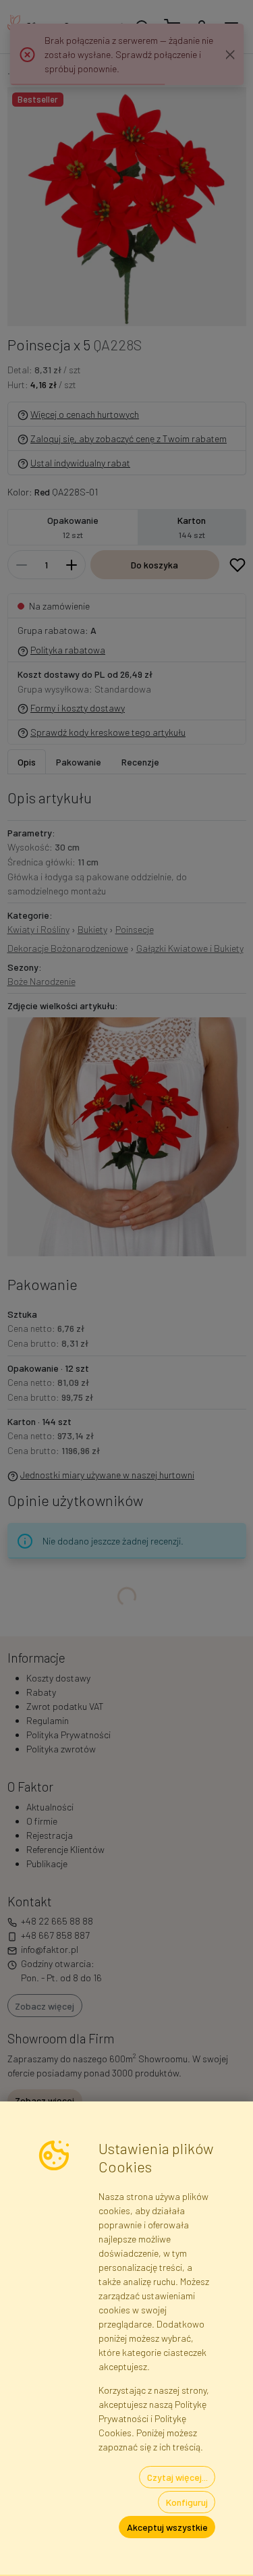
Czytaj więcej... (177, 2477)
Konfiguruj (187, 2502)
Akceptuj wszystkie (167, 2527)
